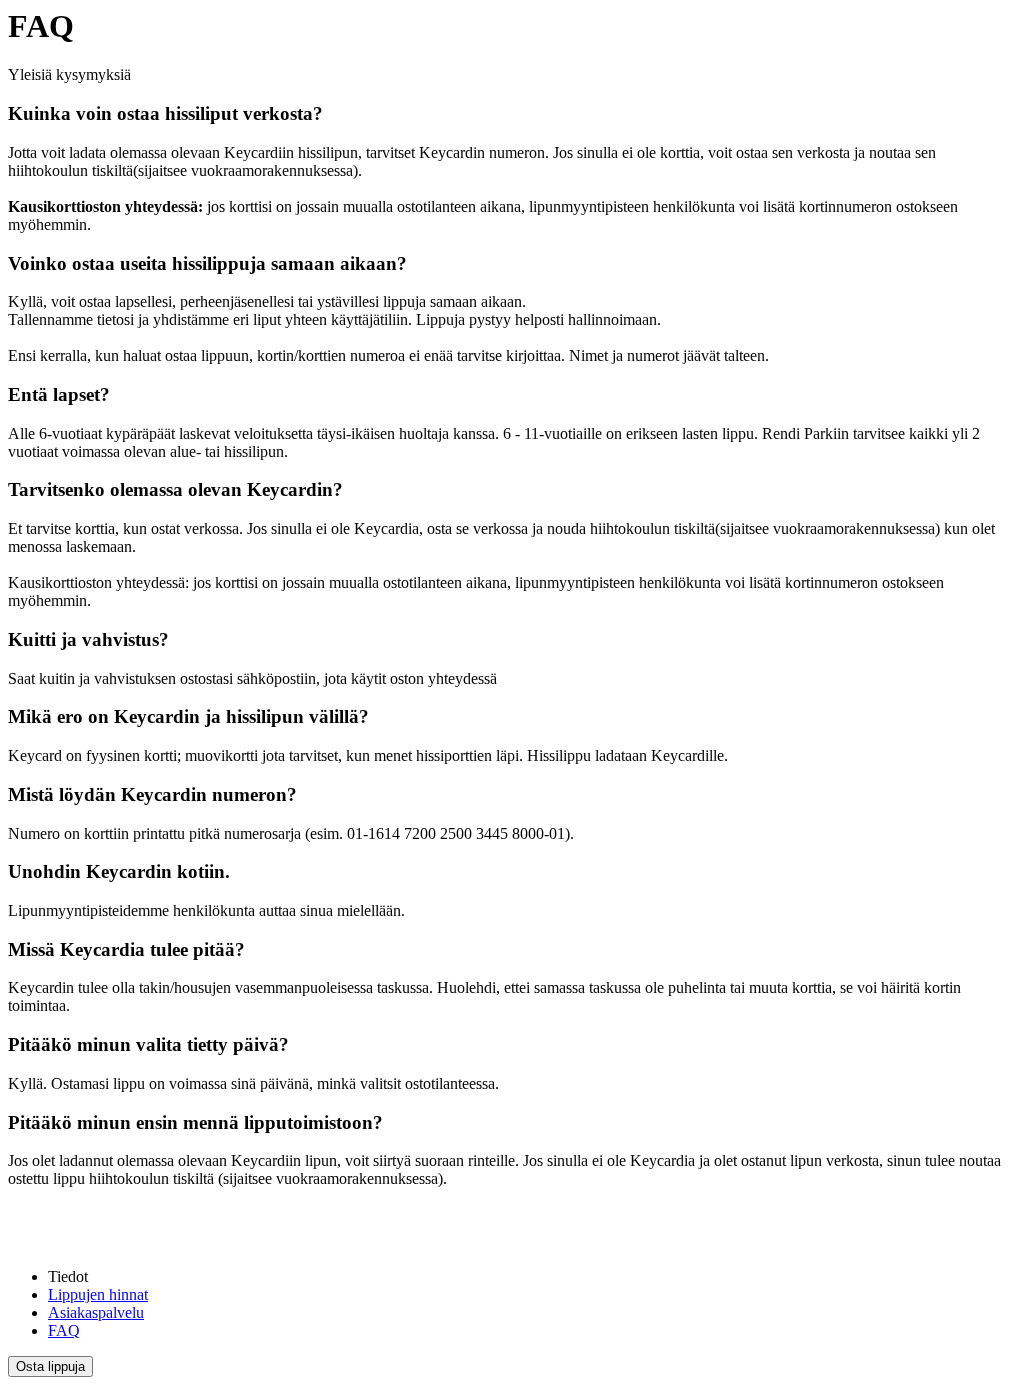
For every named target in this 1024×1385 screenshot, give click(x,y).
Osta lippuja (50, 1366)
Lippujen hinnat (98, 1294)
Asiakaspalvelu (96, 1312)
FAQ (64, 1330)
